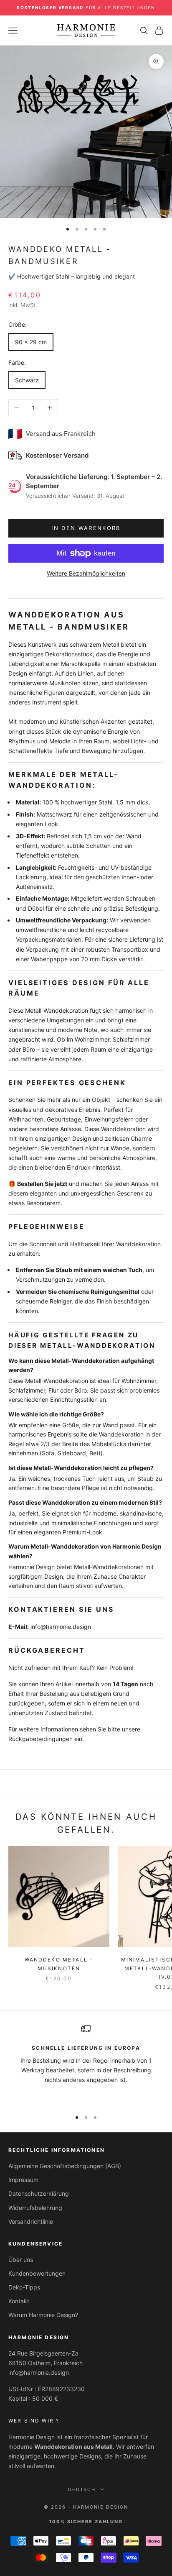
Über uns (21, 2260)
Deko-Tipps (24, 2287)
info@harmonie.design (61, 1627)
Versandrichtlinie (31, 2221)
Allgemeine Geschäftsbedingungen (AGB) (65, 2166)
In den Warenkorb (86, 528)
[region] (86, 2063)
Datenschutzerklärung (39, 2193)
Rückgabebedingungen (40, 1739)
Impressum (23, 2180)
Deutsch (82, 2489)
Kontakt (19, 2301)
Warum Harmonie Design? (43, 2315)
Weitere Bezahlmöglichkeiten (86, 573)
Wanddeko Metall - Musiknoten (59, 1964)
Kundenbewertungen (37, 2273)
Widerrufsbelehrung (35, 2208)
